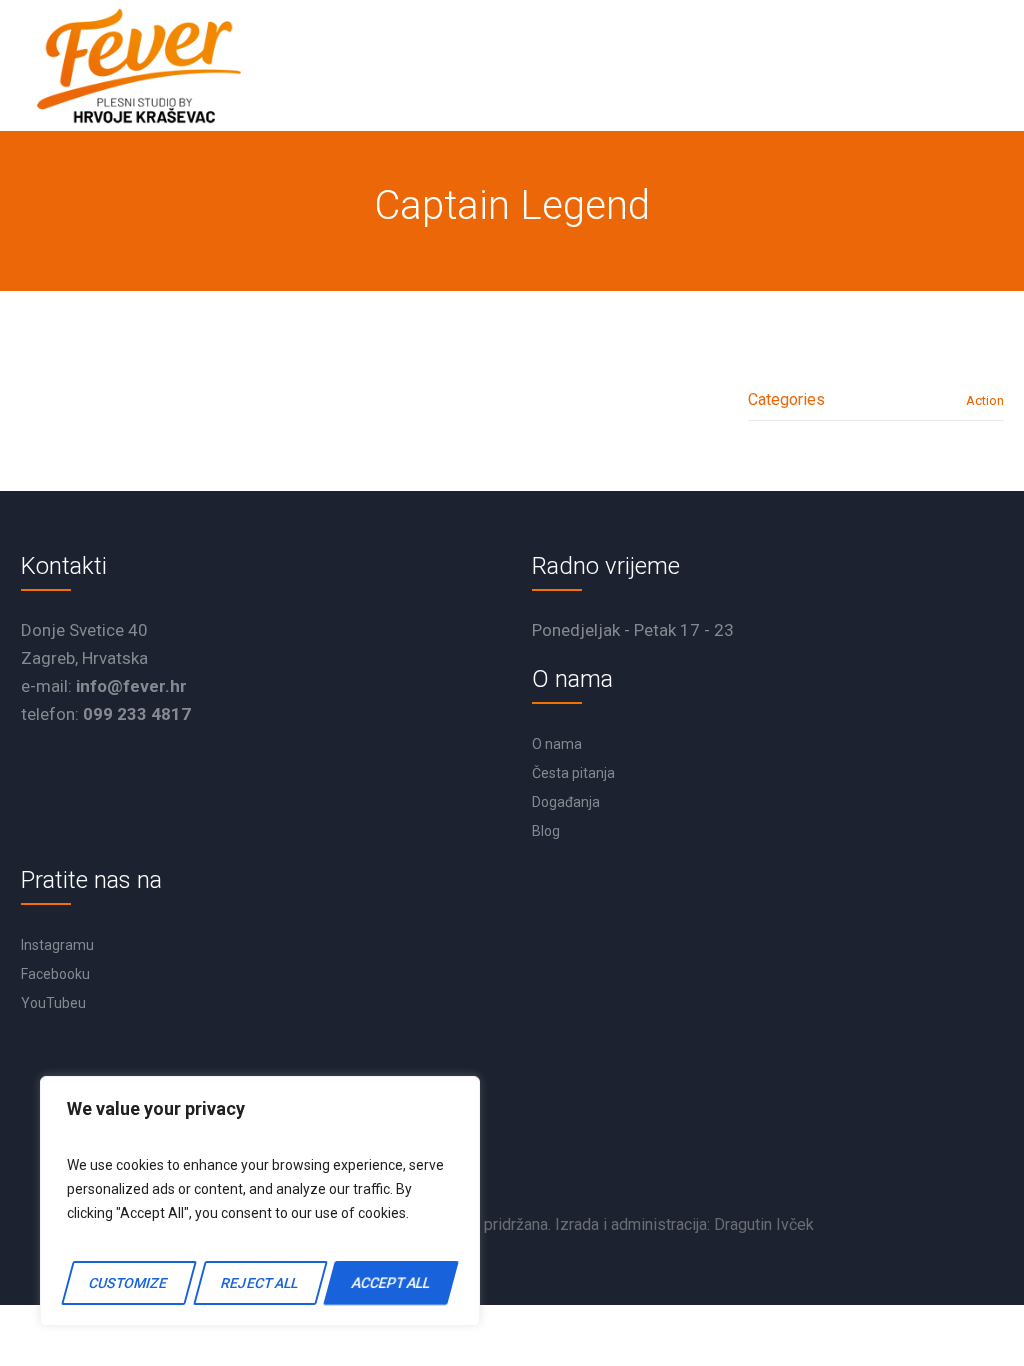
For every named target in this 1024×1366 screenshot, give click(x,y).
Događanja (566, 802)
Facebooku (55, 974)
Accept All (391, 1283)
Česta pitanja (573, 773)
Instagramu (57, 945)
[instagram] (575, 1158)
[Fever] (139, 65)
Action (985, 400)
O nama (557, 744)
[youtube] (517, 1158)
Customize (129, 1283)
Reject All (259, 1283)
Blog (546, 831)
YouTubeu (53, 1003)
